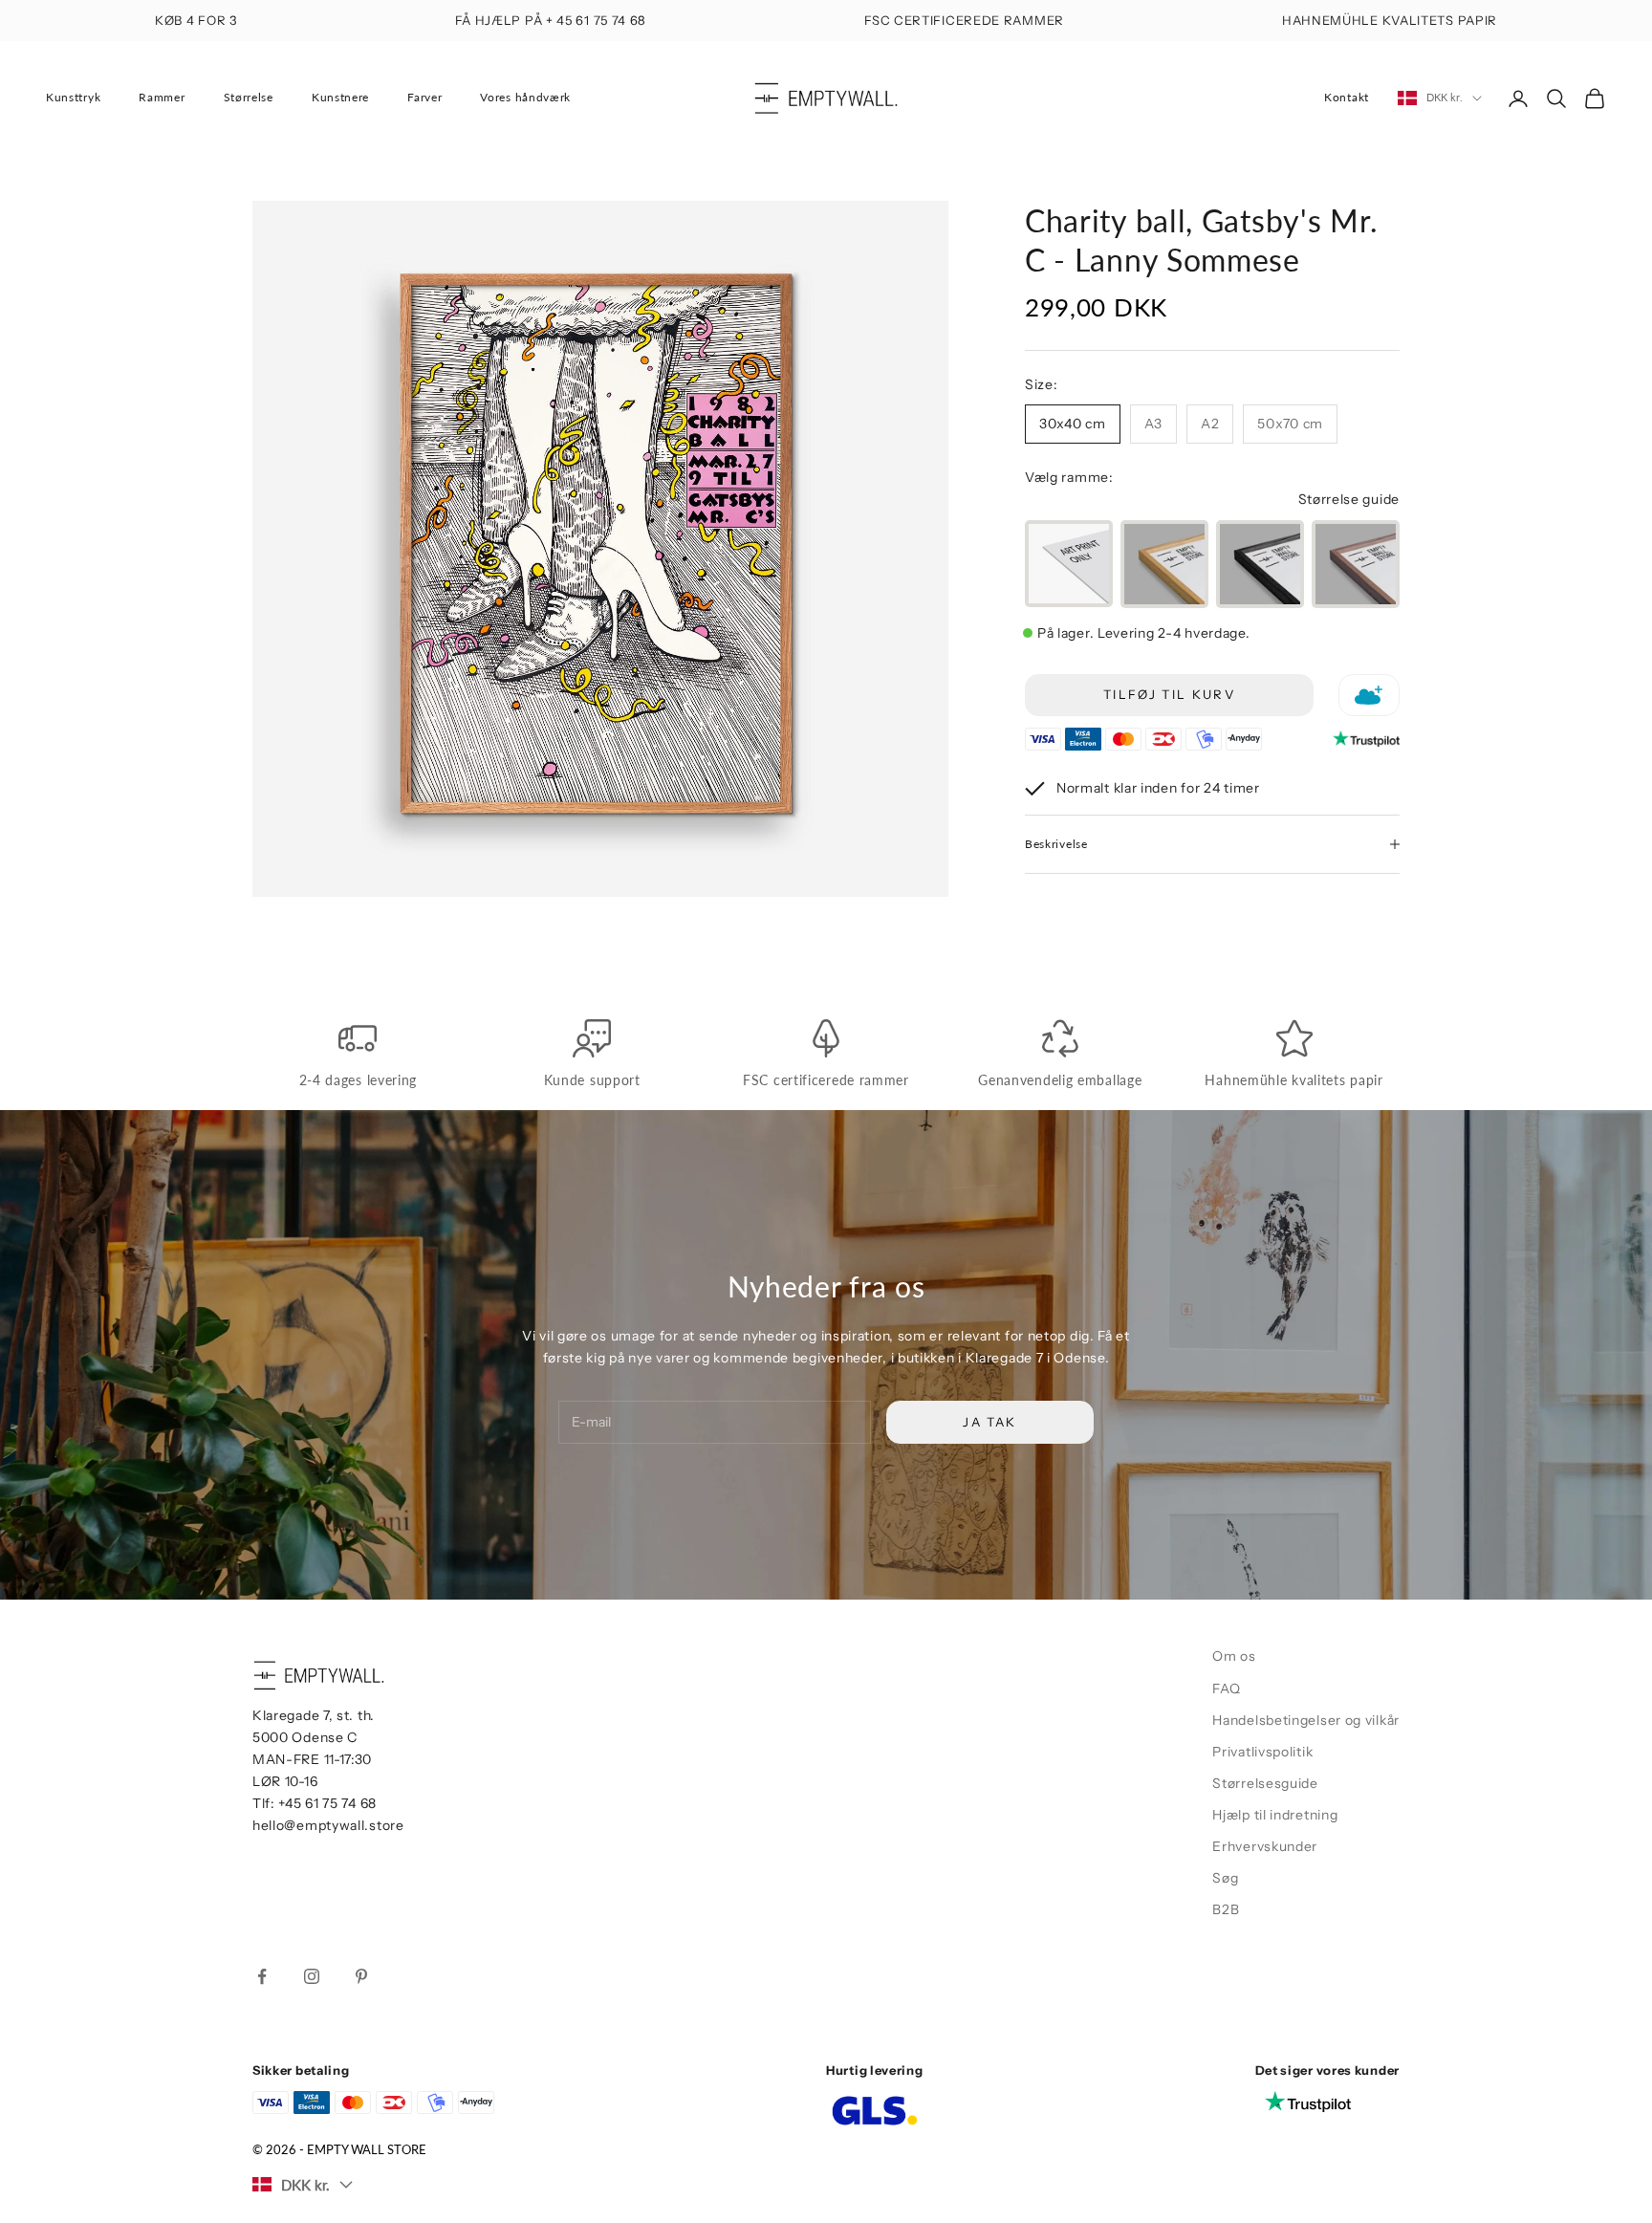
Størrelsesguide (1265, 1783)
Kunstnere (340, 97)
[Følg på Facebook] (262, 1976)
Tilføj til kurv (1169, 694)
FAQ (1226, 1689)
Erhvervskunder (1265, 1846)
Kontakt (1347, 97)
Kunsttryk (73, 97)
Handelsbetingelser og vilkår (1306, 1720)
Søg (1225, 1878)
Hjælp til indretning (1275, 1815)
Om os (1234, 1656)
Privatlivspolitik (1262, 1752)
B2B (1226, 1909)
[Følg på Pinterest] (361, 1976)
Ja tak (989, 1422)
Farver (424, 97)
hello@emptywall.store (328, 1825)
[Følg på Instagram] (312, 1976)
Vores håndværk (525, 97)
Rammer (162, 97)
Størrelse (249, 97)
